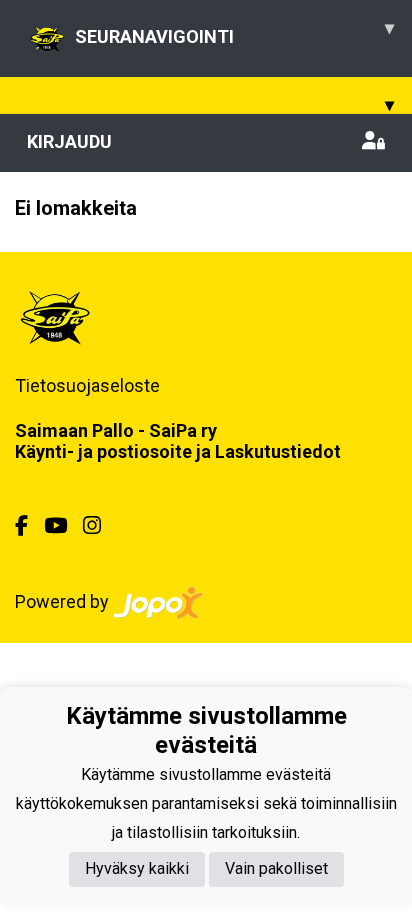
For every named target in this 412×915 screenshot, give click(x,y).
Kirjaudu (69, 141)
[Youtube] (63, 526)
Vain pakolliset (276, 868)
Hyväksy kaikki (137, 868)
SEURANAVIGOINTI (234, 32)
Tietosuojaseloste (87, 385)
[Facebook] (29, 526)
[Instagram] (100, 526)
